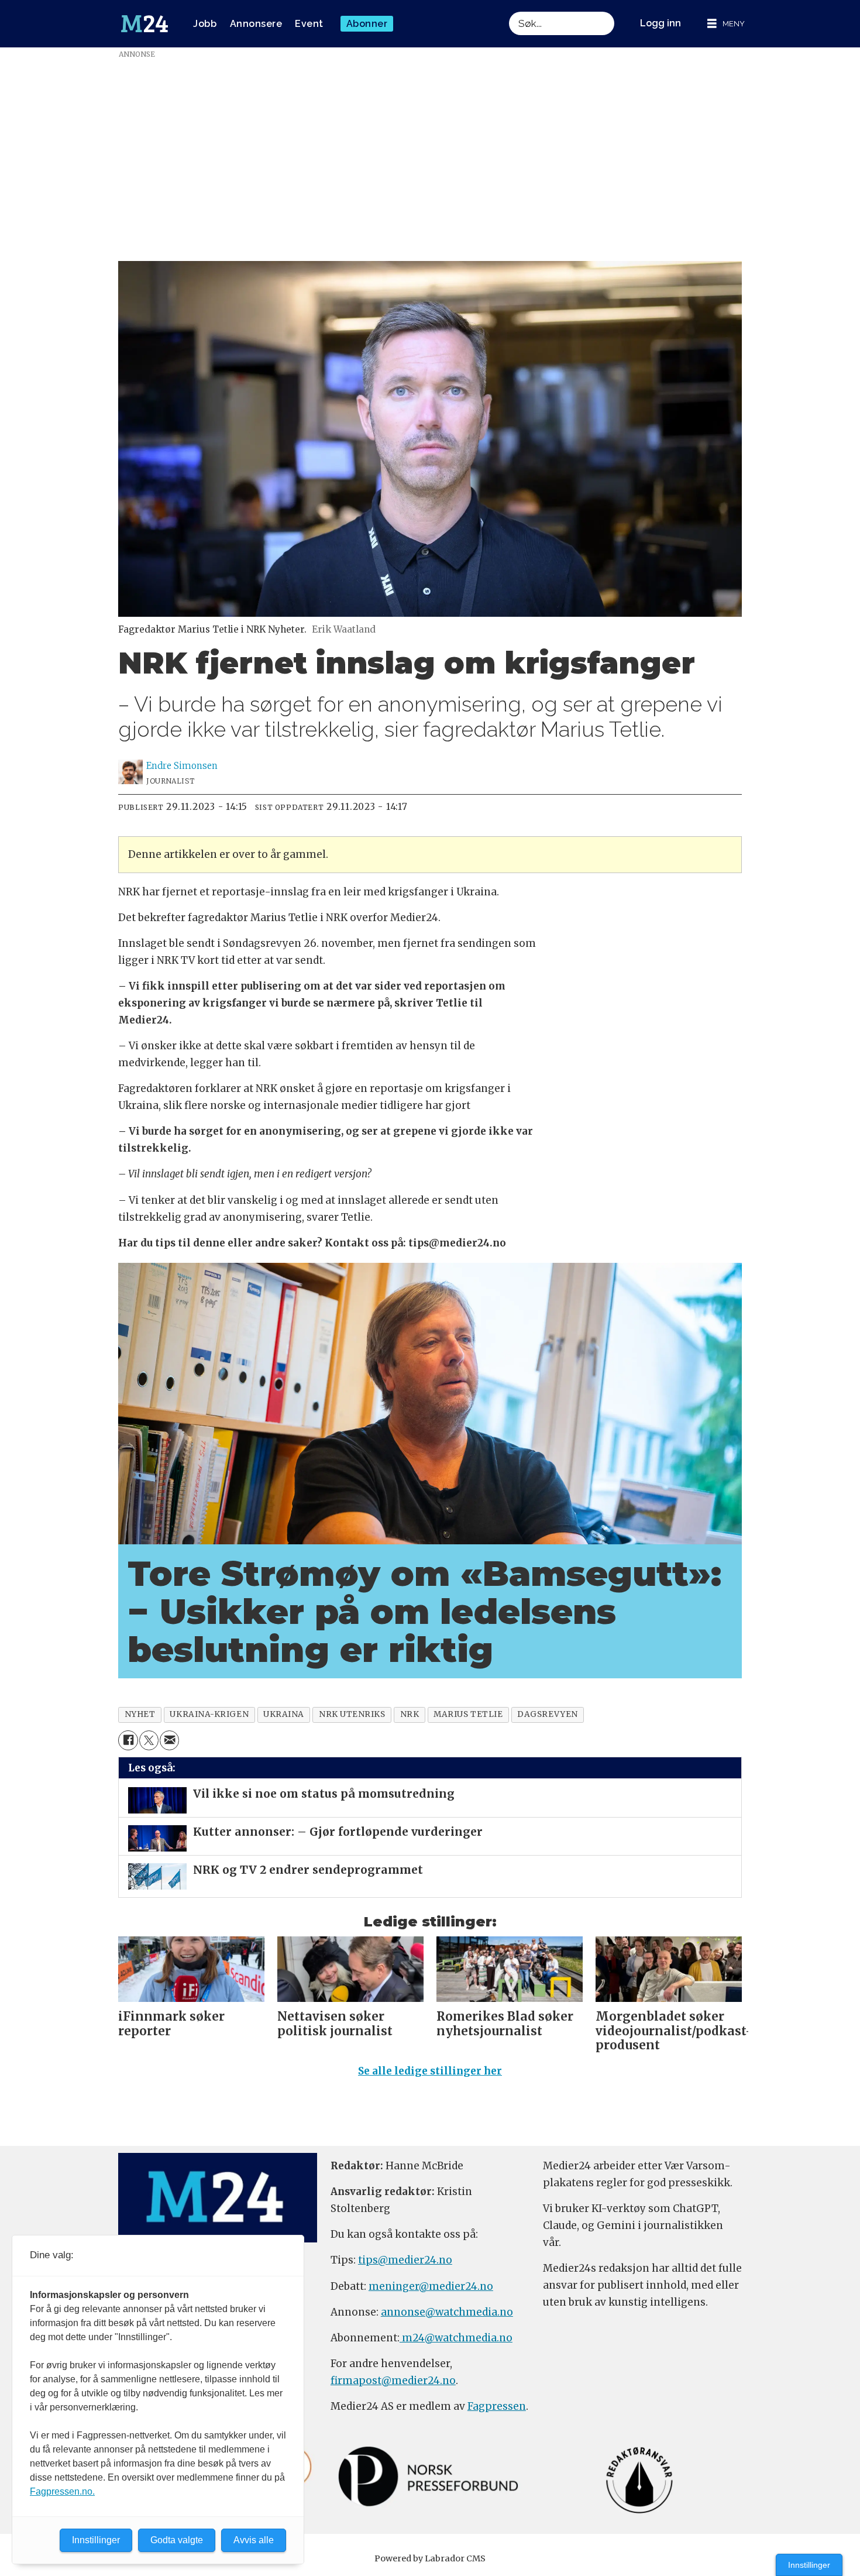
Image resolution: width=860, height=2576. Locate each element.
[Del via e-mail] (169, 1740)
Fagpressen (497, 2406)
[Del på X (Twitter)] (149, 1740)
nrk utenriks (352, 1714)
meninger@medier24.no (431, 2286)
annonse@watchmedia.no (447, 2312)
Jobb (205, 24)
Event (309, 24)
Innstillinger (809, 2565)
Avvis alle (254, 2540)
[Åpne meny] (726, 24)
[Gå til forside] (145, 24)
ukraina (284, 1714)
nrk (410, 1714)
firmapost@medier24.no (393, 2381)
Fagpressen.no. (62, 2491)
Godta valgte (177, 2540)
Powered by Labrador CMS (430, 2558)
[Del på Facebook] (128, 1740)
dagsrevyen (547, 1714)
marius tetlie (468, 1714)
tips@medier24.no (405, 2260)
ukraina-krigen (209, 1714)
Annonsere (256, 24)
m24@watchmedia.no (456, 2338)
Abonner (367, 24)
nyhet (140, 1714)
